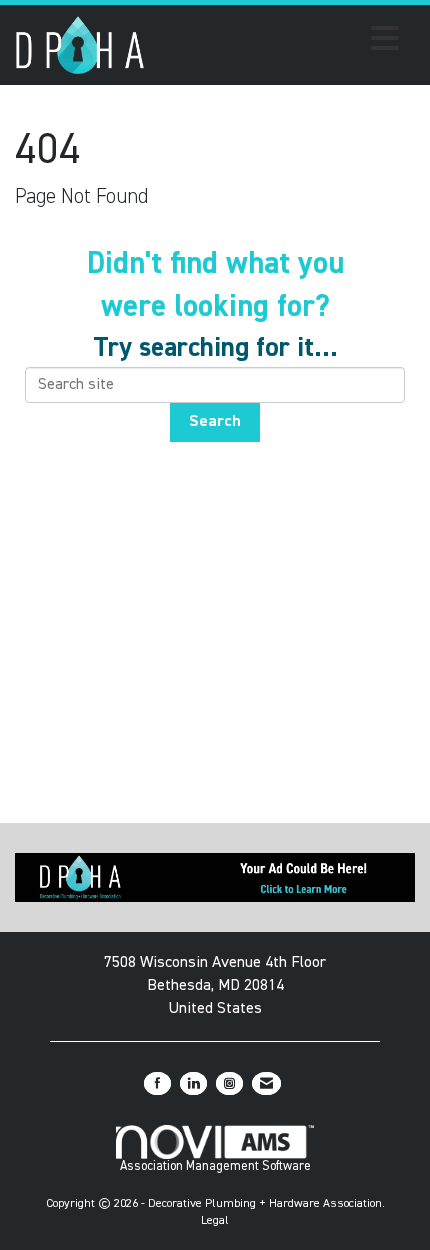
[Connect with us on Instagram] (229, 1083)
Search (215, 422)
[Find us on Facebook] (157, 1083)
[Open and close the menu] (277, 42)
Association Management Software (215, 1166)
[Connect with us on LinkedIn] (193, 1083)
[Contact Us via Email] (266, 1083)
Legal (215, 1221)
